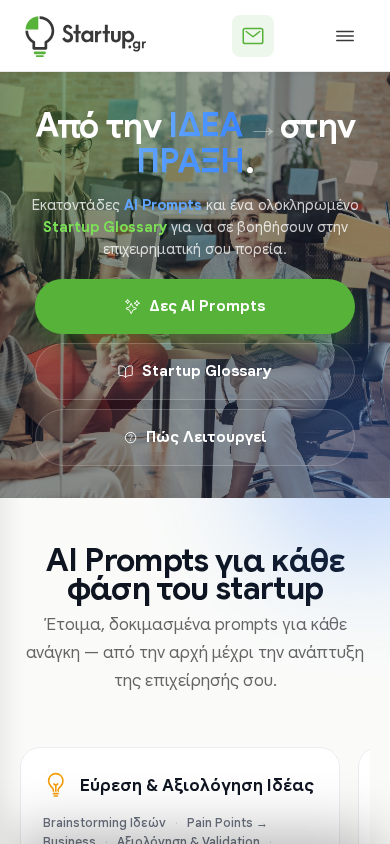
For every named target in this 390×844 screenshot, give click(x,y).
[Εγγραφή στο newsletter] (253, 36)
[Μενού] (345, 36)
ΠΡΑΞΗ (190, 162)
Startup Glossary (207, 370)
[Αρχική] (85, 36)
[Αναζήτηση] (299, 36)
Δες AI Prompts (207, 305)
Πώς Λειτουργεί (206, 436)
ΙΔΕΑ (205, 126)
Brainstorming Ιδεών (104, 823)
